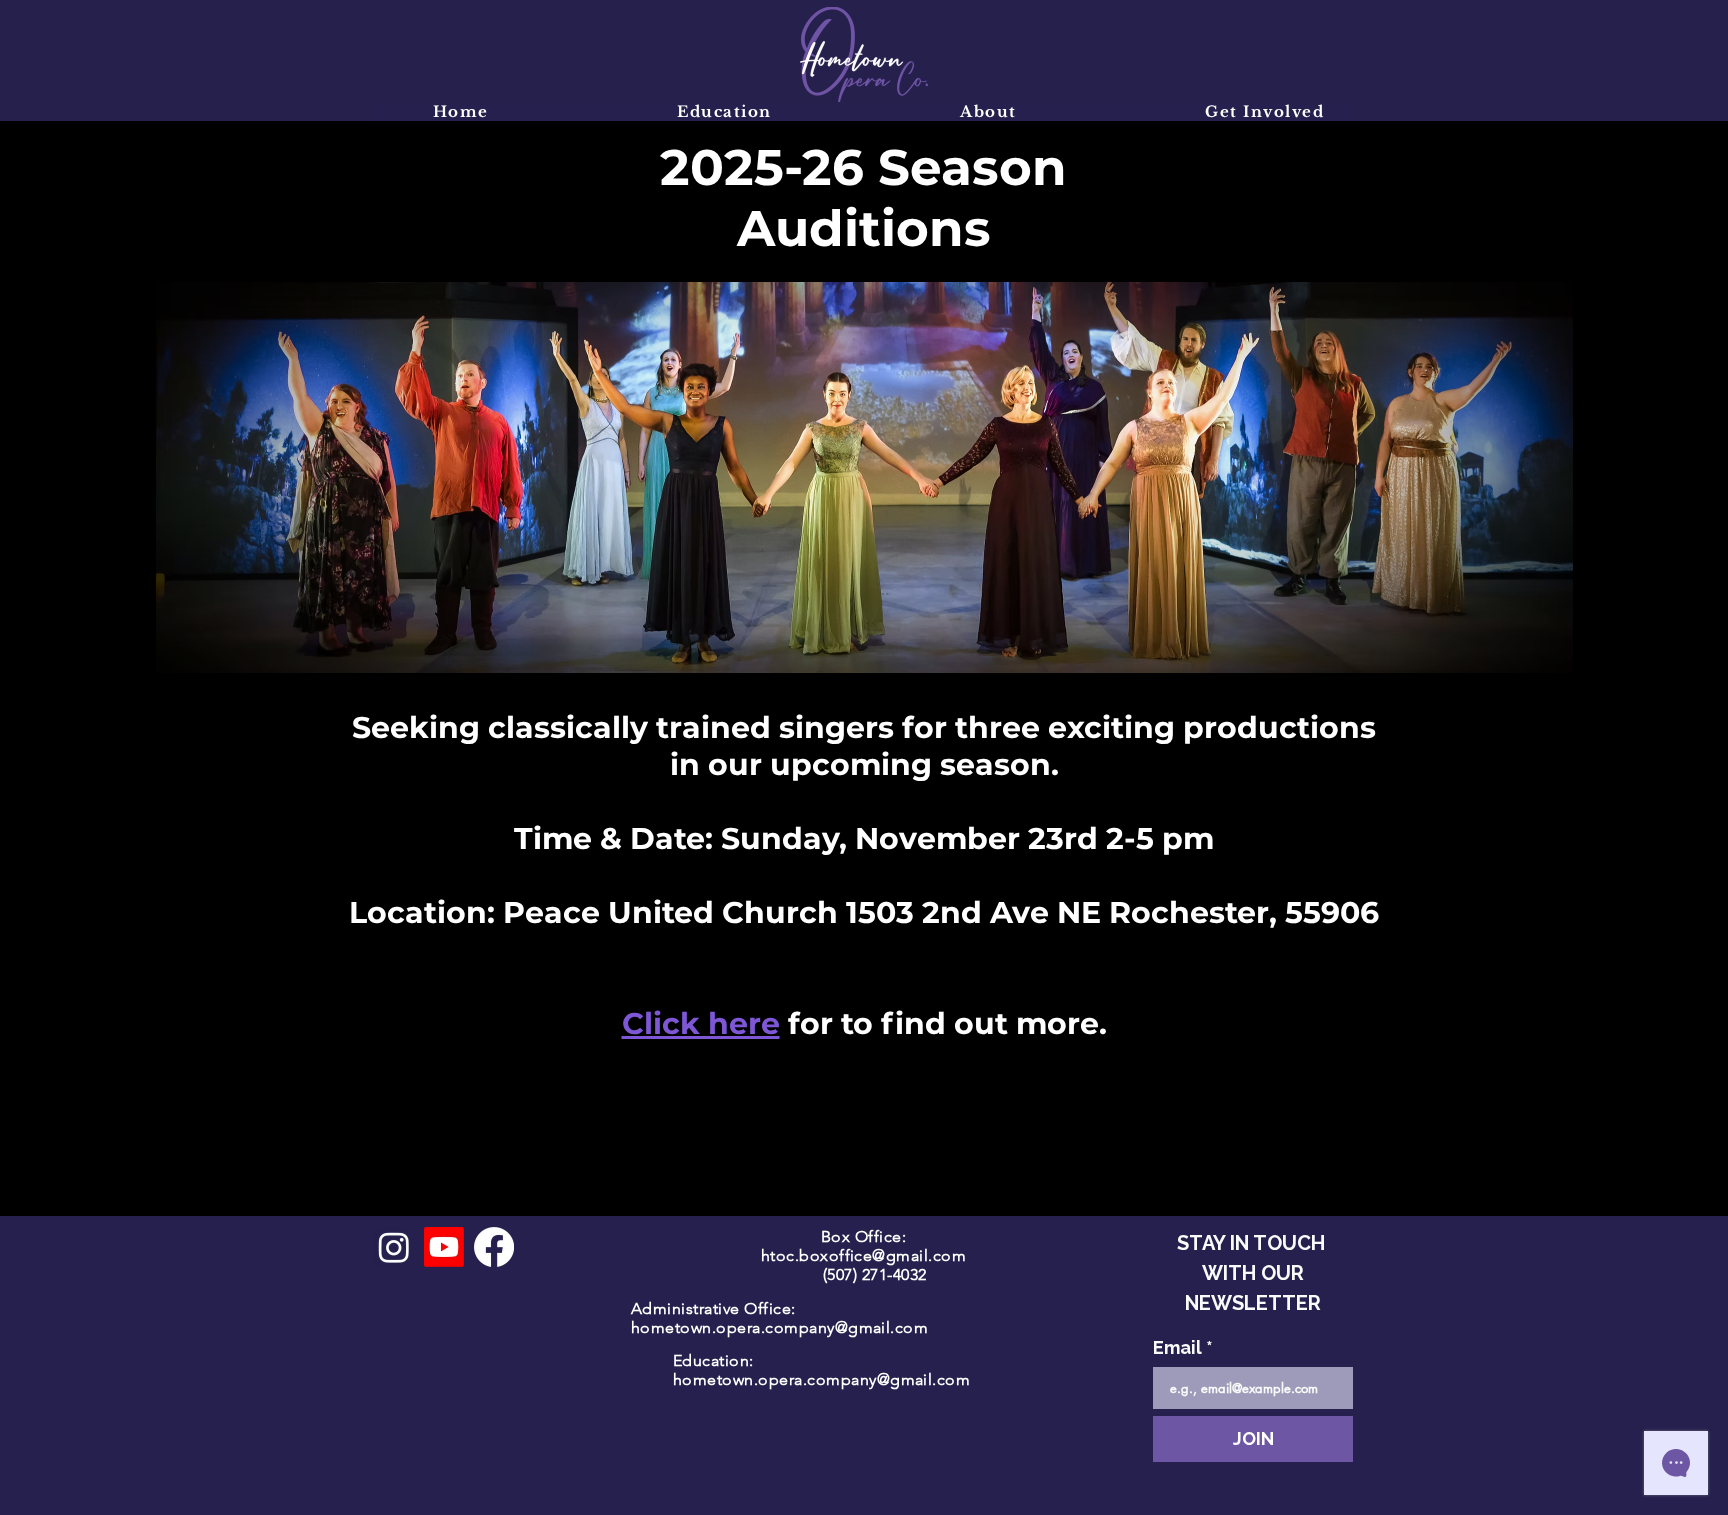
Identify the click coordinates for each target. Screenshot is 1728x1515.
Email (1183, 1347)
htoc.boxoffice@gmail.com (864, 1255)
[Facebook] (494, 1247)
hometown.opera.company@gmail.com (779, 1327)
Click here (701, 1023)
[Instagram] (394, 1247)
